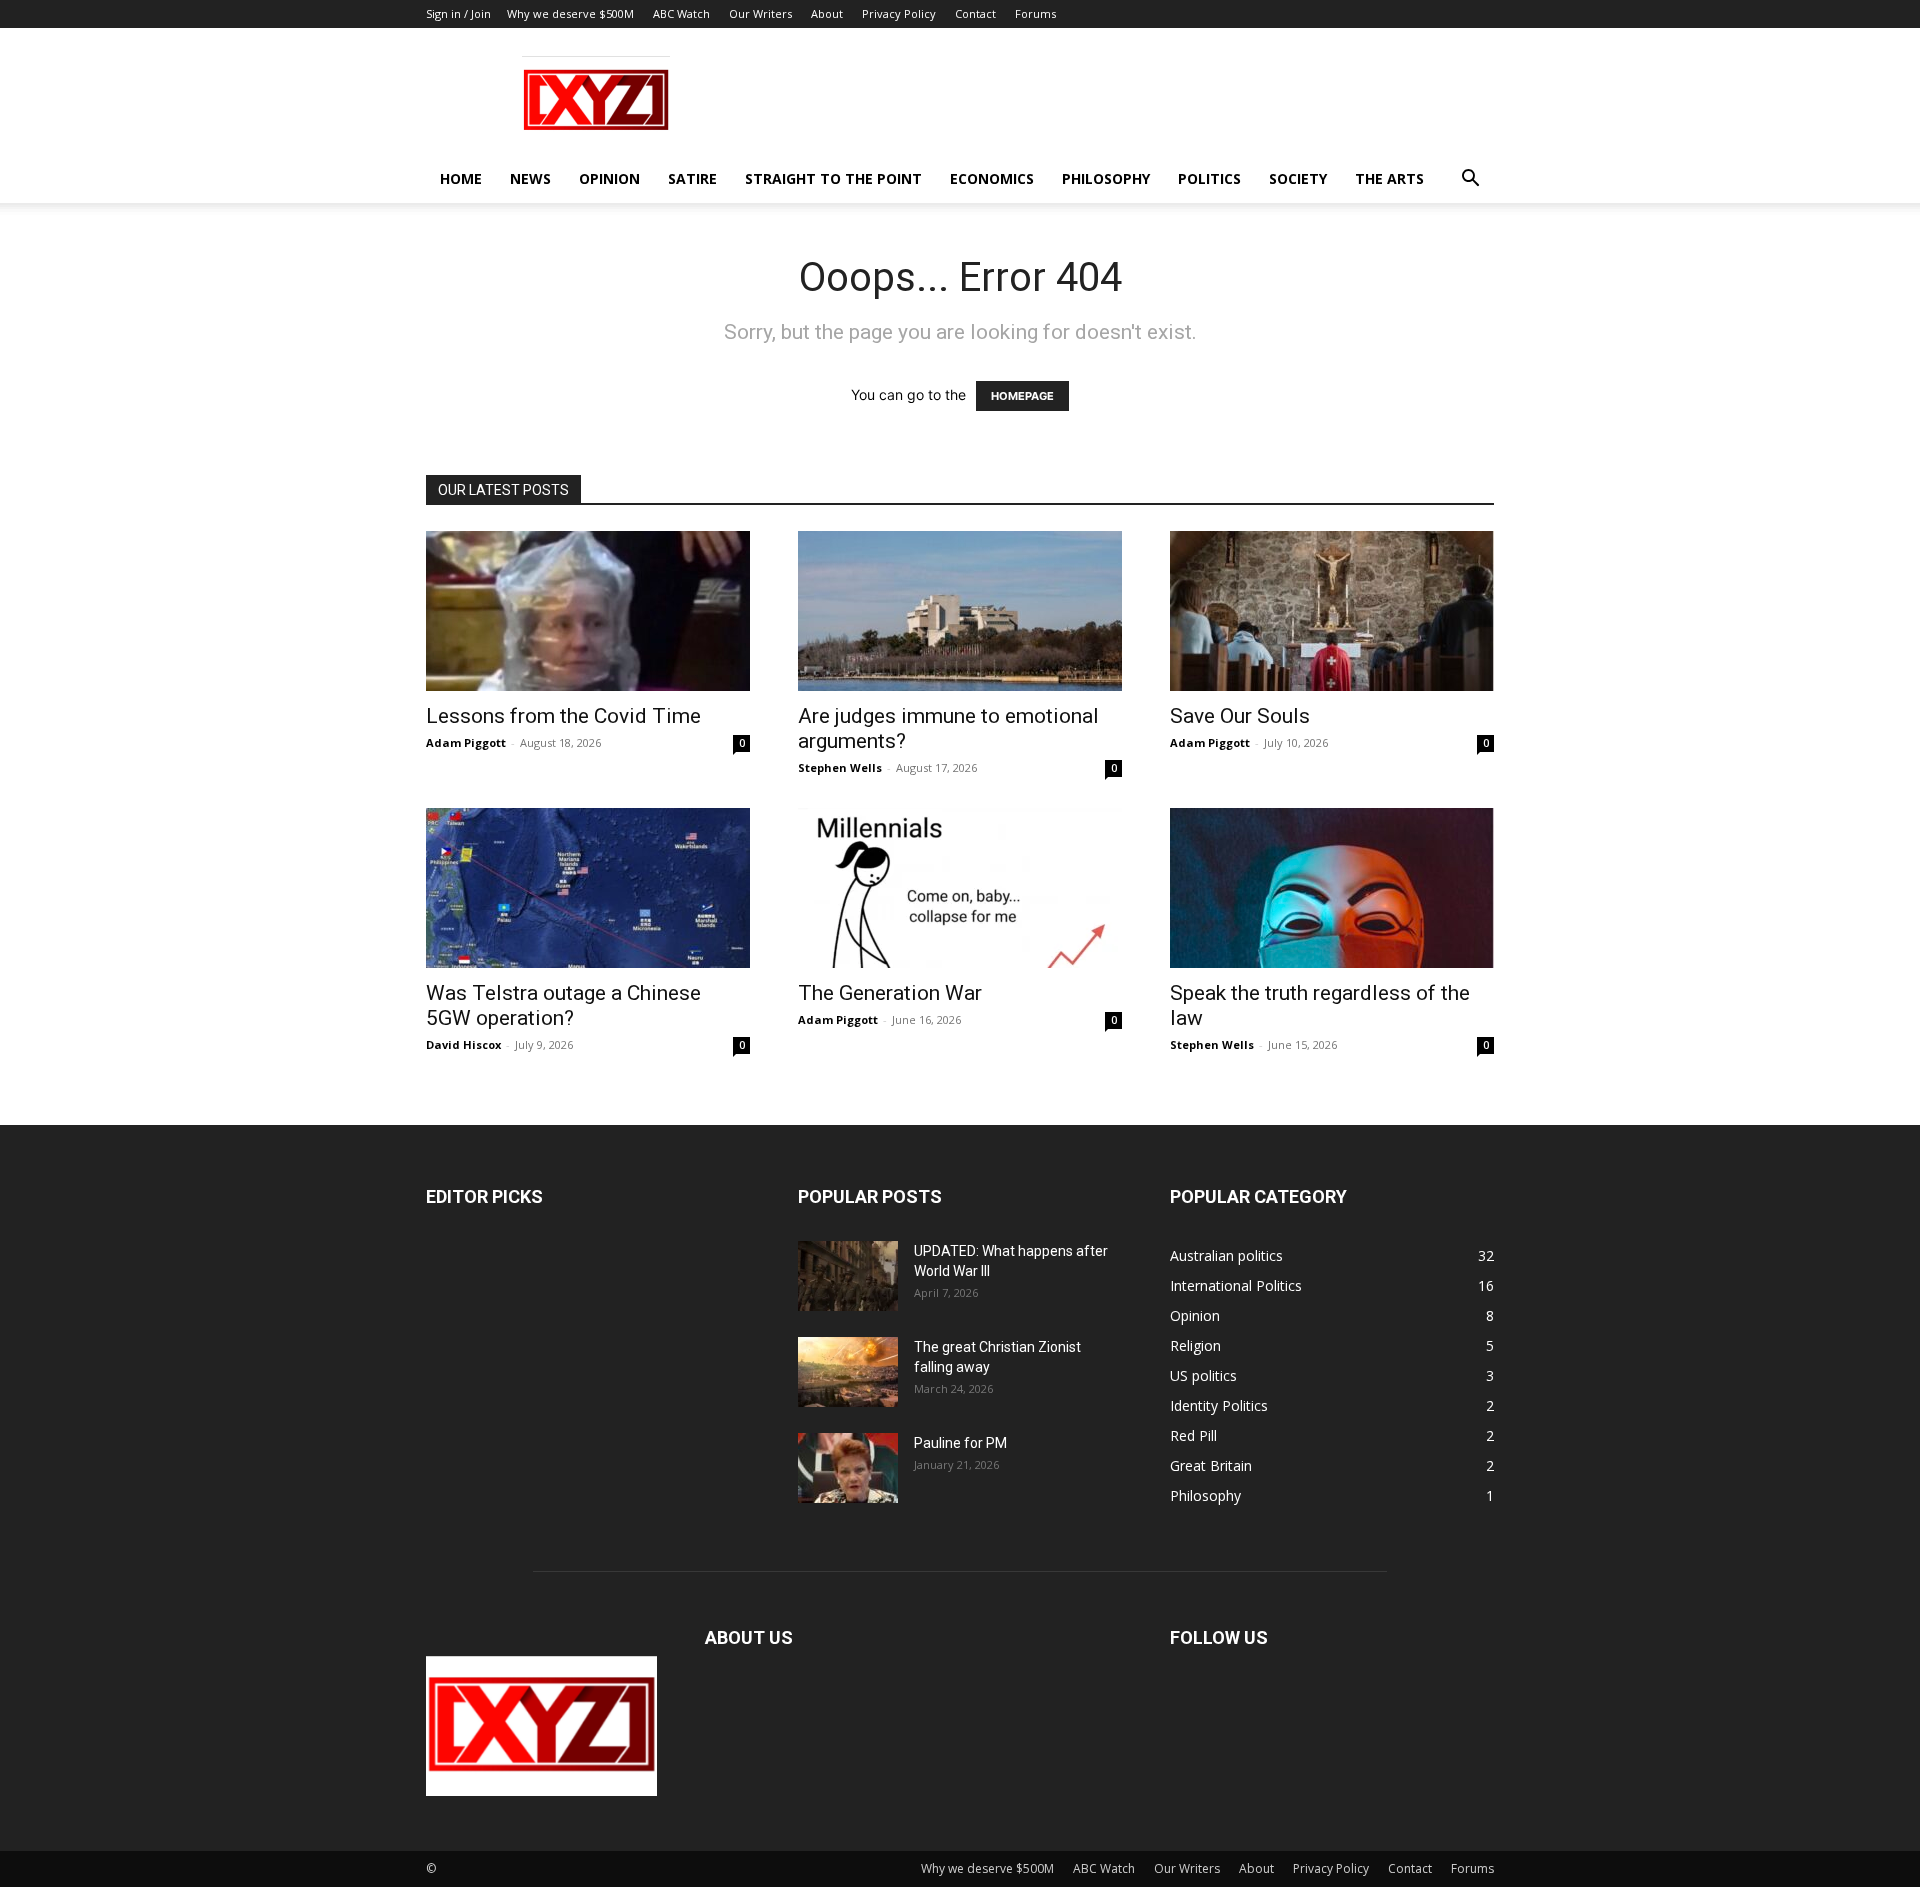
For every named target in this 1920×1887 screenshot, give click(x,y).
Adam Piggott (466, 742)
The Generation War (890, 993)
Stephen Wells (840, 767)
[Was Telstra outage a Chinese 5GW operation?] (588, 888)
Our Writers (760, 13)
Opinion (609, 178)
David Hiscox (463, 1044)
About (827, 13)
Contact (975, 13)
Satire (692, 178)
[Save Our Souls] (1332, 611)
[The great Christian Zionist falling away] (848, 1372)
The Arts (1389, 178)
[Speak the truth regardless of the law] (1332, 888)
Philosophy (1106, 178)
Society (1298, 178)
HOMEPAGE (1022, 396)
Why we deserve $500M (570, 13)
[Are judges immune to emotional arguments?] (960, 611)
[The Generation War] (960, 888)
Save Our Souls (1240, 716)
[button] (1470, 180)
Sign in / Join (458, 13)
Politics (1209, 178)
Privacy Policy (899, 13)
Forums (1035, 13)
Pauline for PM (960, 1443)
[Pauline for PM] (848, 1468)
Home (461, 178)
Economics (992, 178)
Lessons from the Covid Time (563, 716)
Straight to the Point (833, 178)
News (530, 178)
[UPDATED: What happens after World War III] (848, 1276)
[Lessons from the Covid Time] (588, 611)
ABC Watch (681, 13)
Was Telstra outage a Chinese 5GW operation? (563, 1005)
